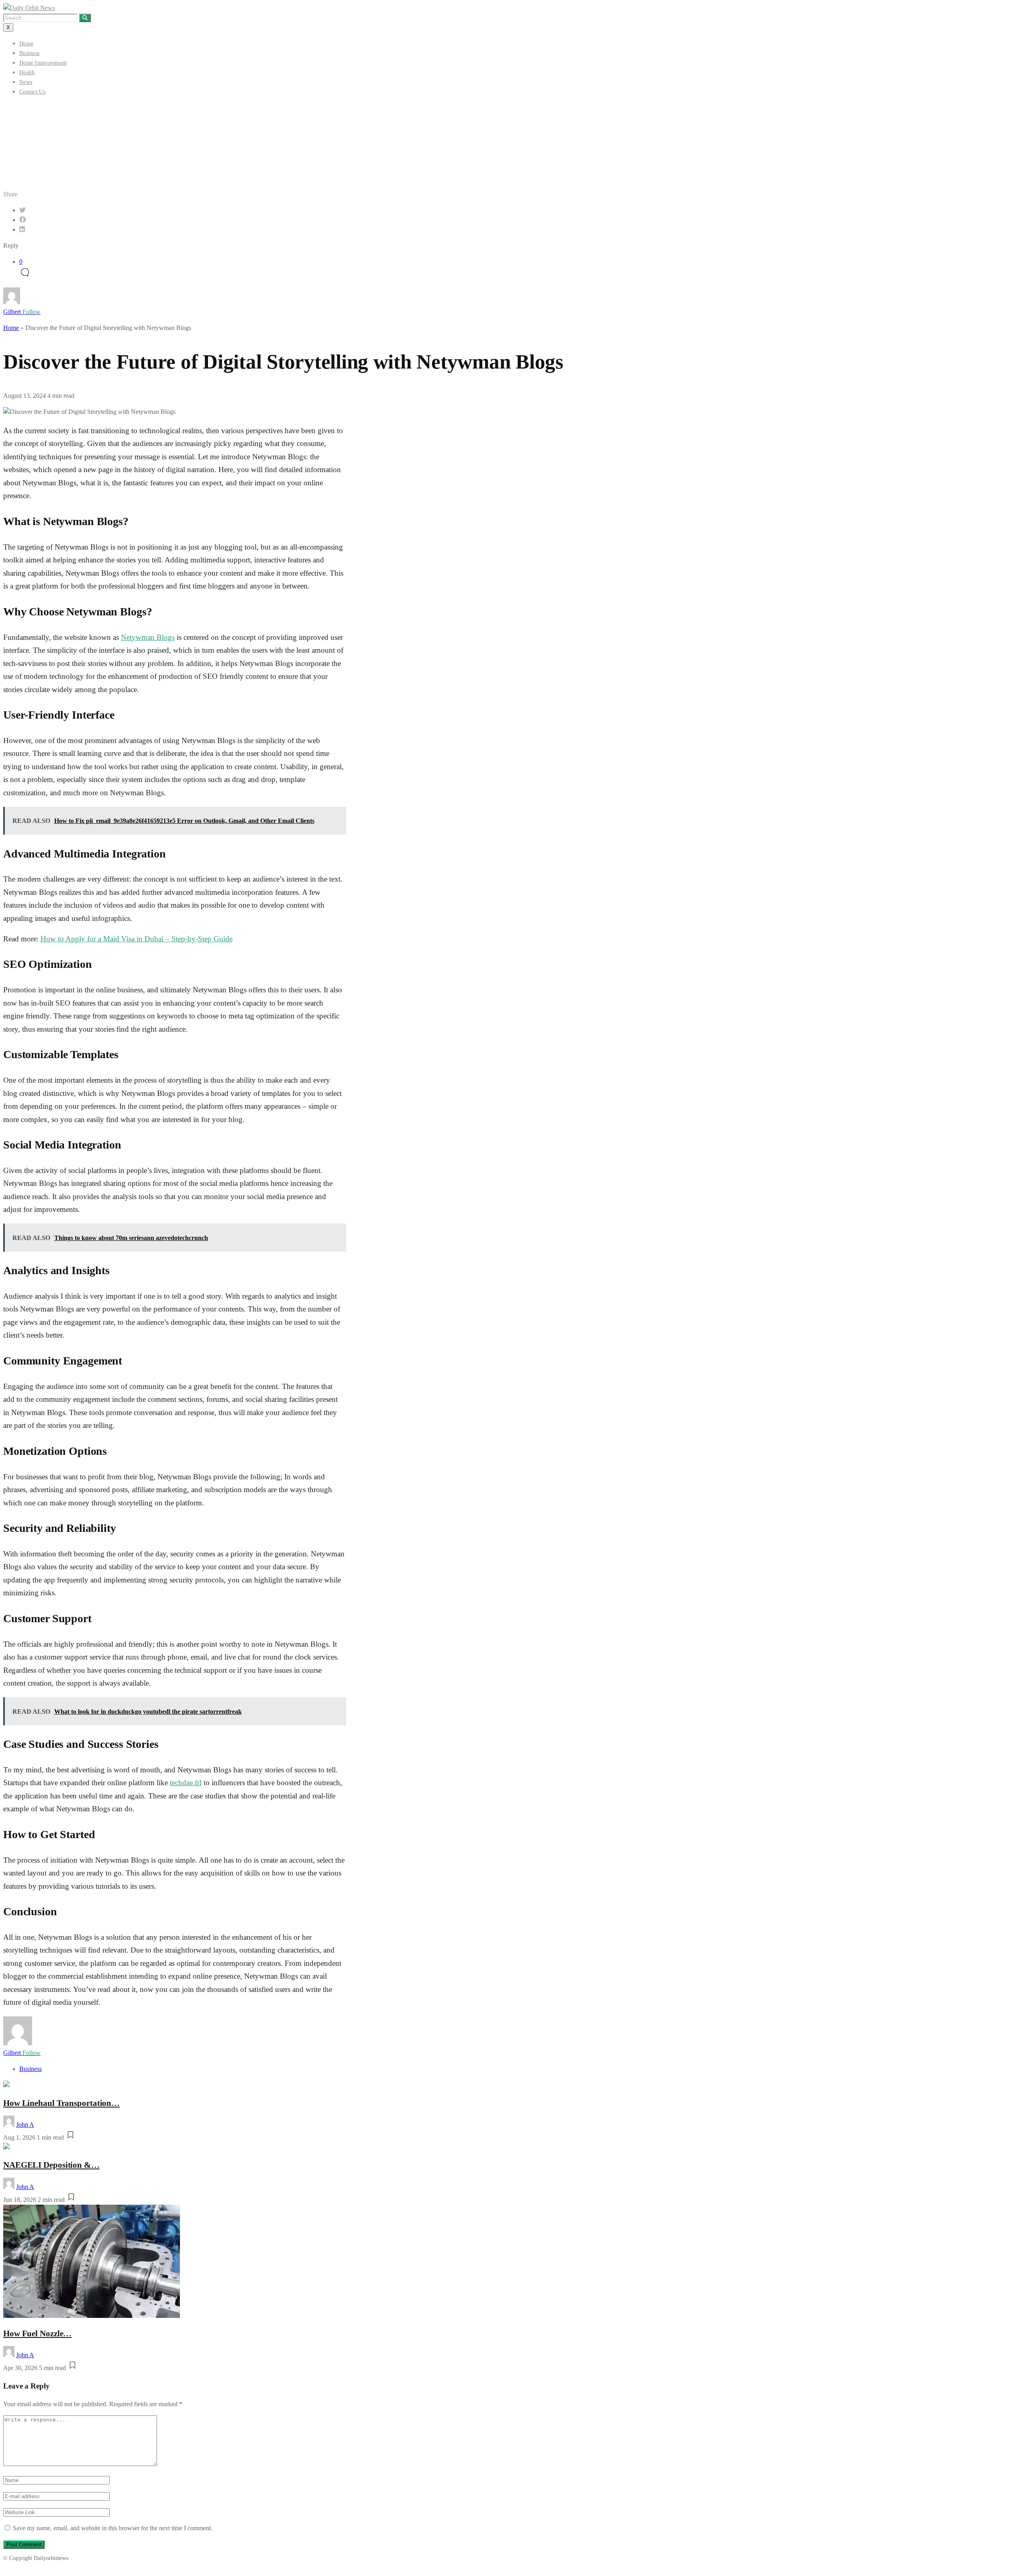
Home (26, 44)
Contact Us (32, 92)
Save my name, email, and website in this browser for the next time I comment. (113, 2528)
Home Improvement (43, 63)
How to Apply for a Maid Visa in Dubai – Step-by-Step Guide (137, 939)
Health (27, 72)
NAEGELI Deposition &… (51, 2165)
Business (29, 53)
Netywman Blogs (148, 637)
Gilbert (22, 312)
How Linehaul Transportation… (61, 2103)
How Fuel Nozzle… (37, 2333)
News (26, 82)
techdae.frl (186, 1783)
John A (25, 2125)
